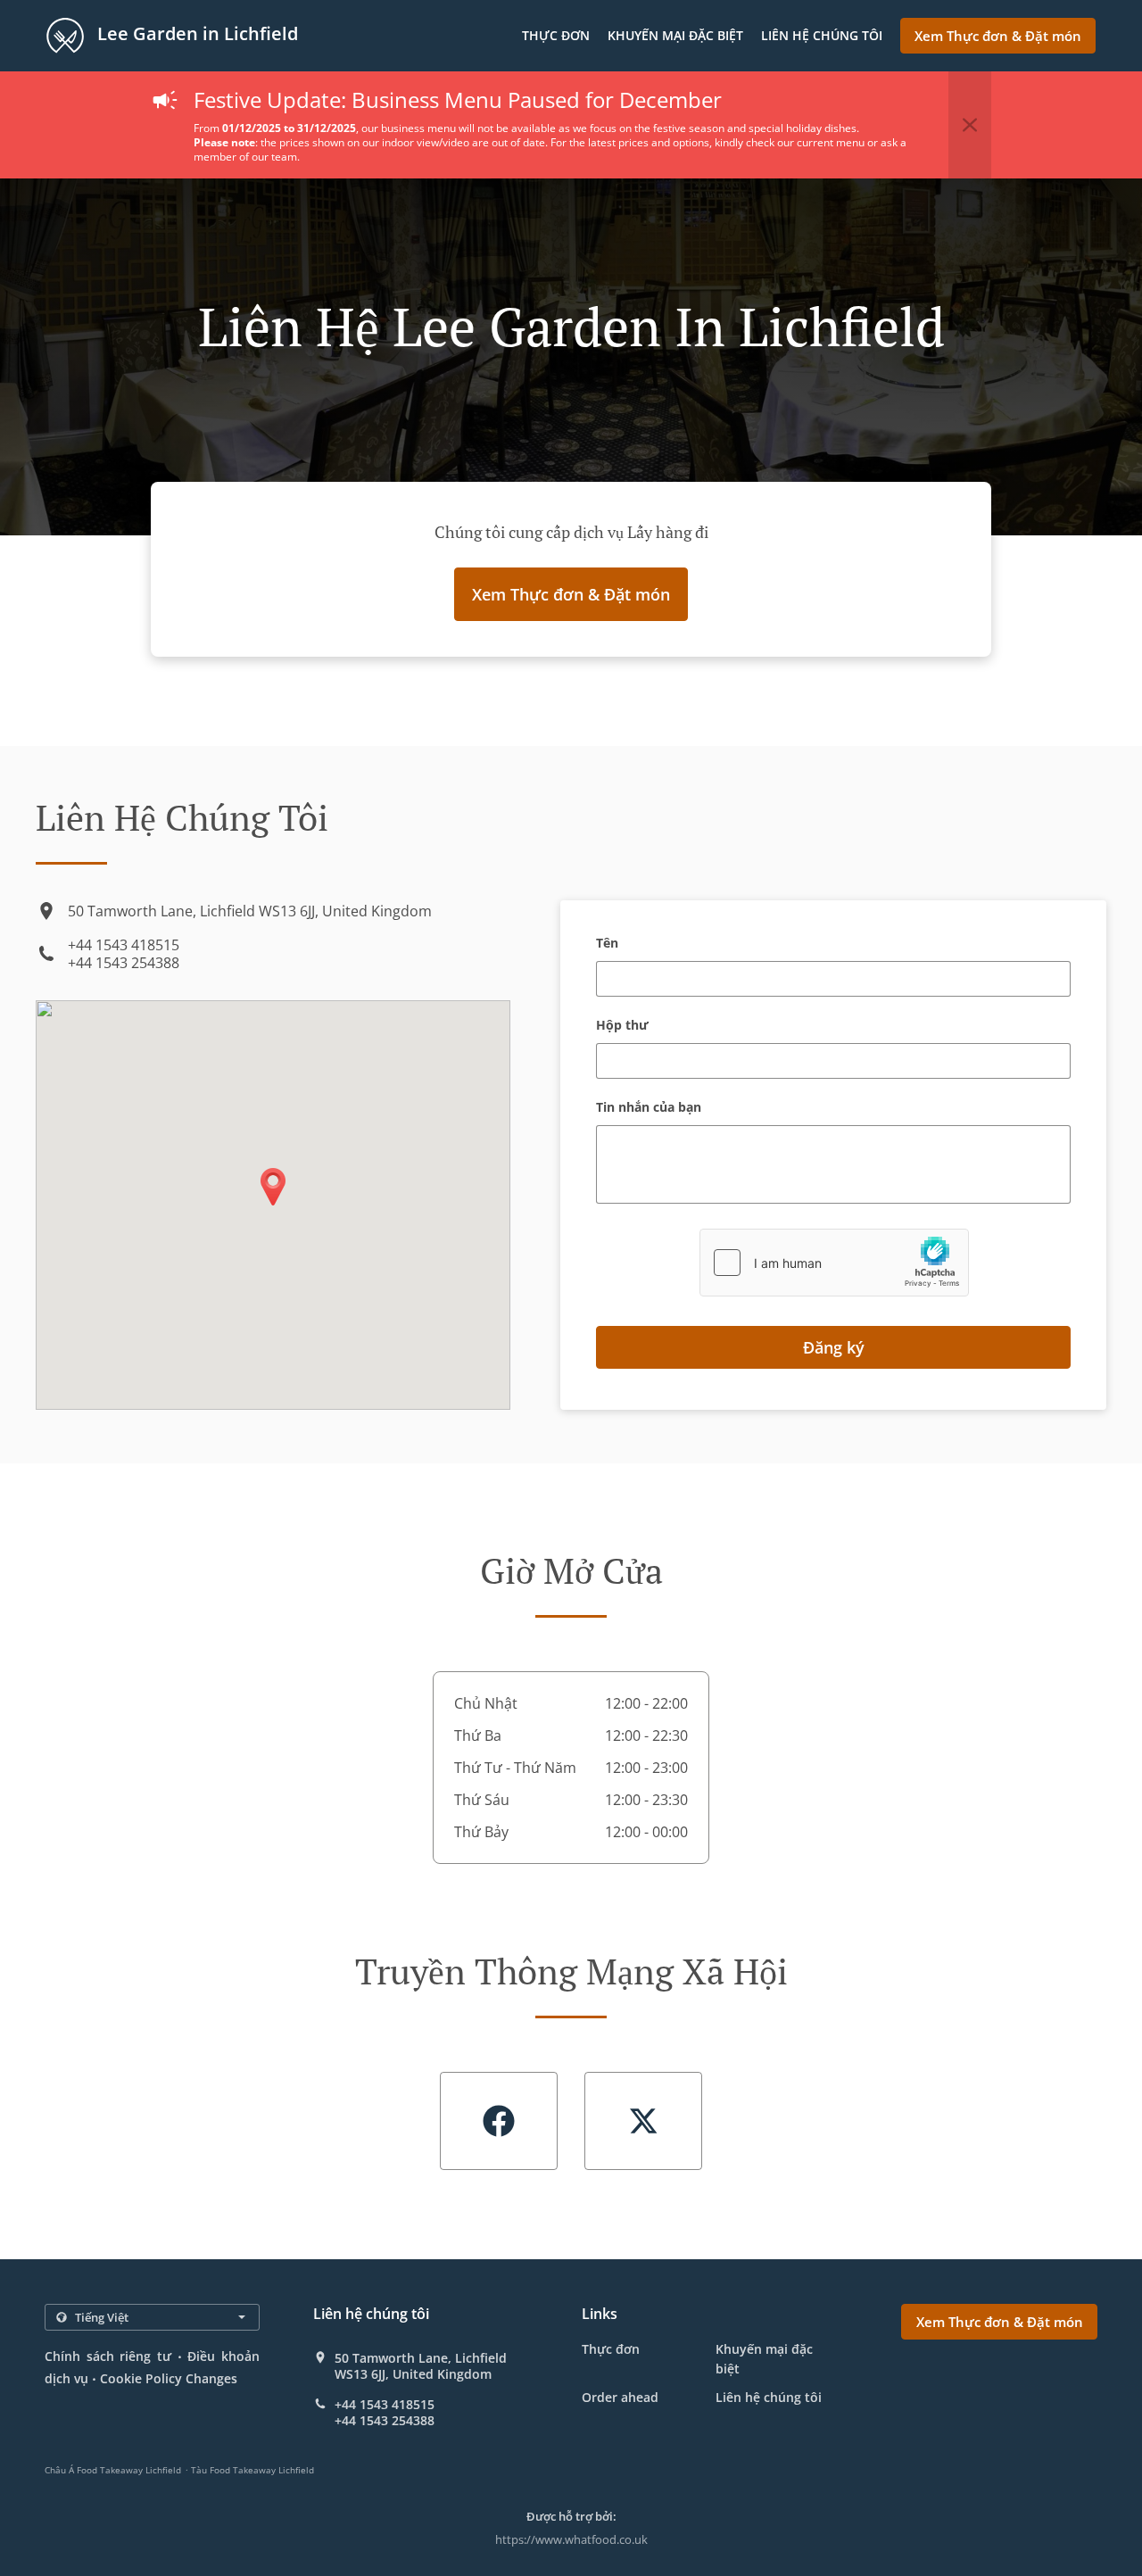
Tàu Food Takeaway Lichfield (252, 2470)
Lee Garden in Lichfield (195, 33)
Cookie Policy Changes (169, 2378)
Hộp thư (622, 1026)
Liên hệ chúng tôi (822, 35)
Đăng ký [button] (834, 1347)
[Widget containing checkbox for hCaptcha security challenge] (834, 1263)
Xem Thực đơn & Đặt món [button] (998, 36)
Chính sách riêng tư (108, 2356)
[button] (970, 125)
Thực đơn (556, 35)
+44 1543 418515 (124, 945)
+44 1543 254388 (124, 963)
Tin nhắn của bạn (649, 1108)
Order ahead (620, 2397)
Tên (607, 944)
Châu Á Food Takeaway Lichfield (113, 2470)
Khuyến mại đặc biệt (675, 35)
